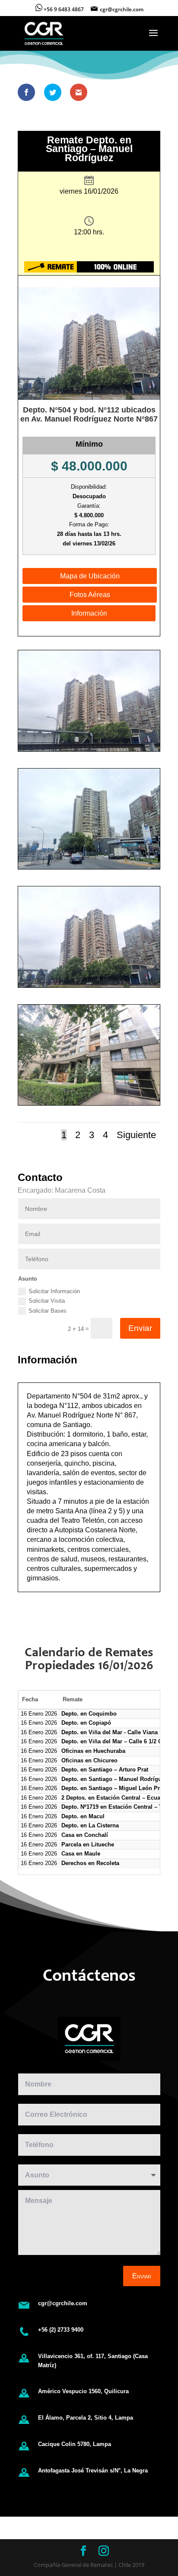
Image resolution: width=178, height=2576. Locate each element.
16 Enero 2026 (39, 1714)
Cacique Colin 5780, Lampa (75, 2444)
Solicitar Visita (47, 1301)
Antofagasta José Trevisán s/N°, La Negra (93, 2471)
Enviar (140, 1328)
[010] (89, 751)
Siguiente (136, 1135)
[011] (89, 869)
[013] (89, 1105)
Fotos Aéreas (90, 595)
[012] (89, 987)
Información (89, 613)
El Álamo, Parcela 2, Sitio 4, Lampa (86, 2418)
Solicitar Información (54, 1291)
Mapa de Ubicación (90, 576)
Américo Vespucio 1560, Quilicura (83, 2391)
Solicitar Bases (48, 1311)
